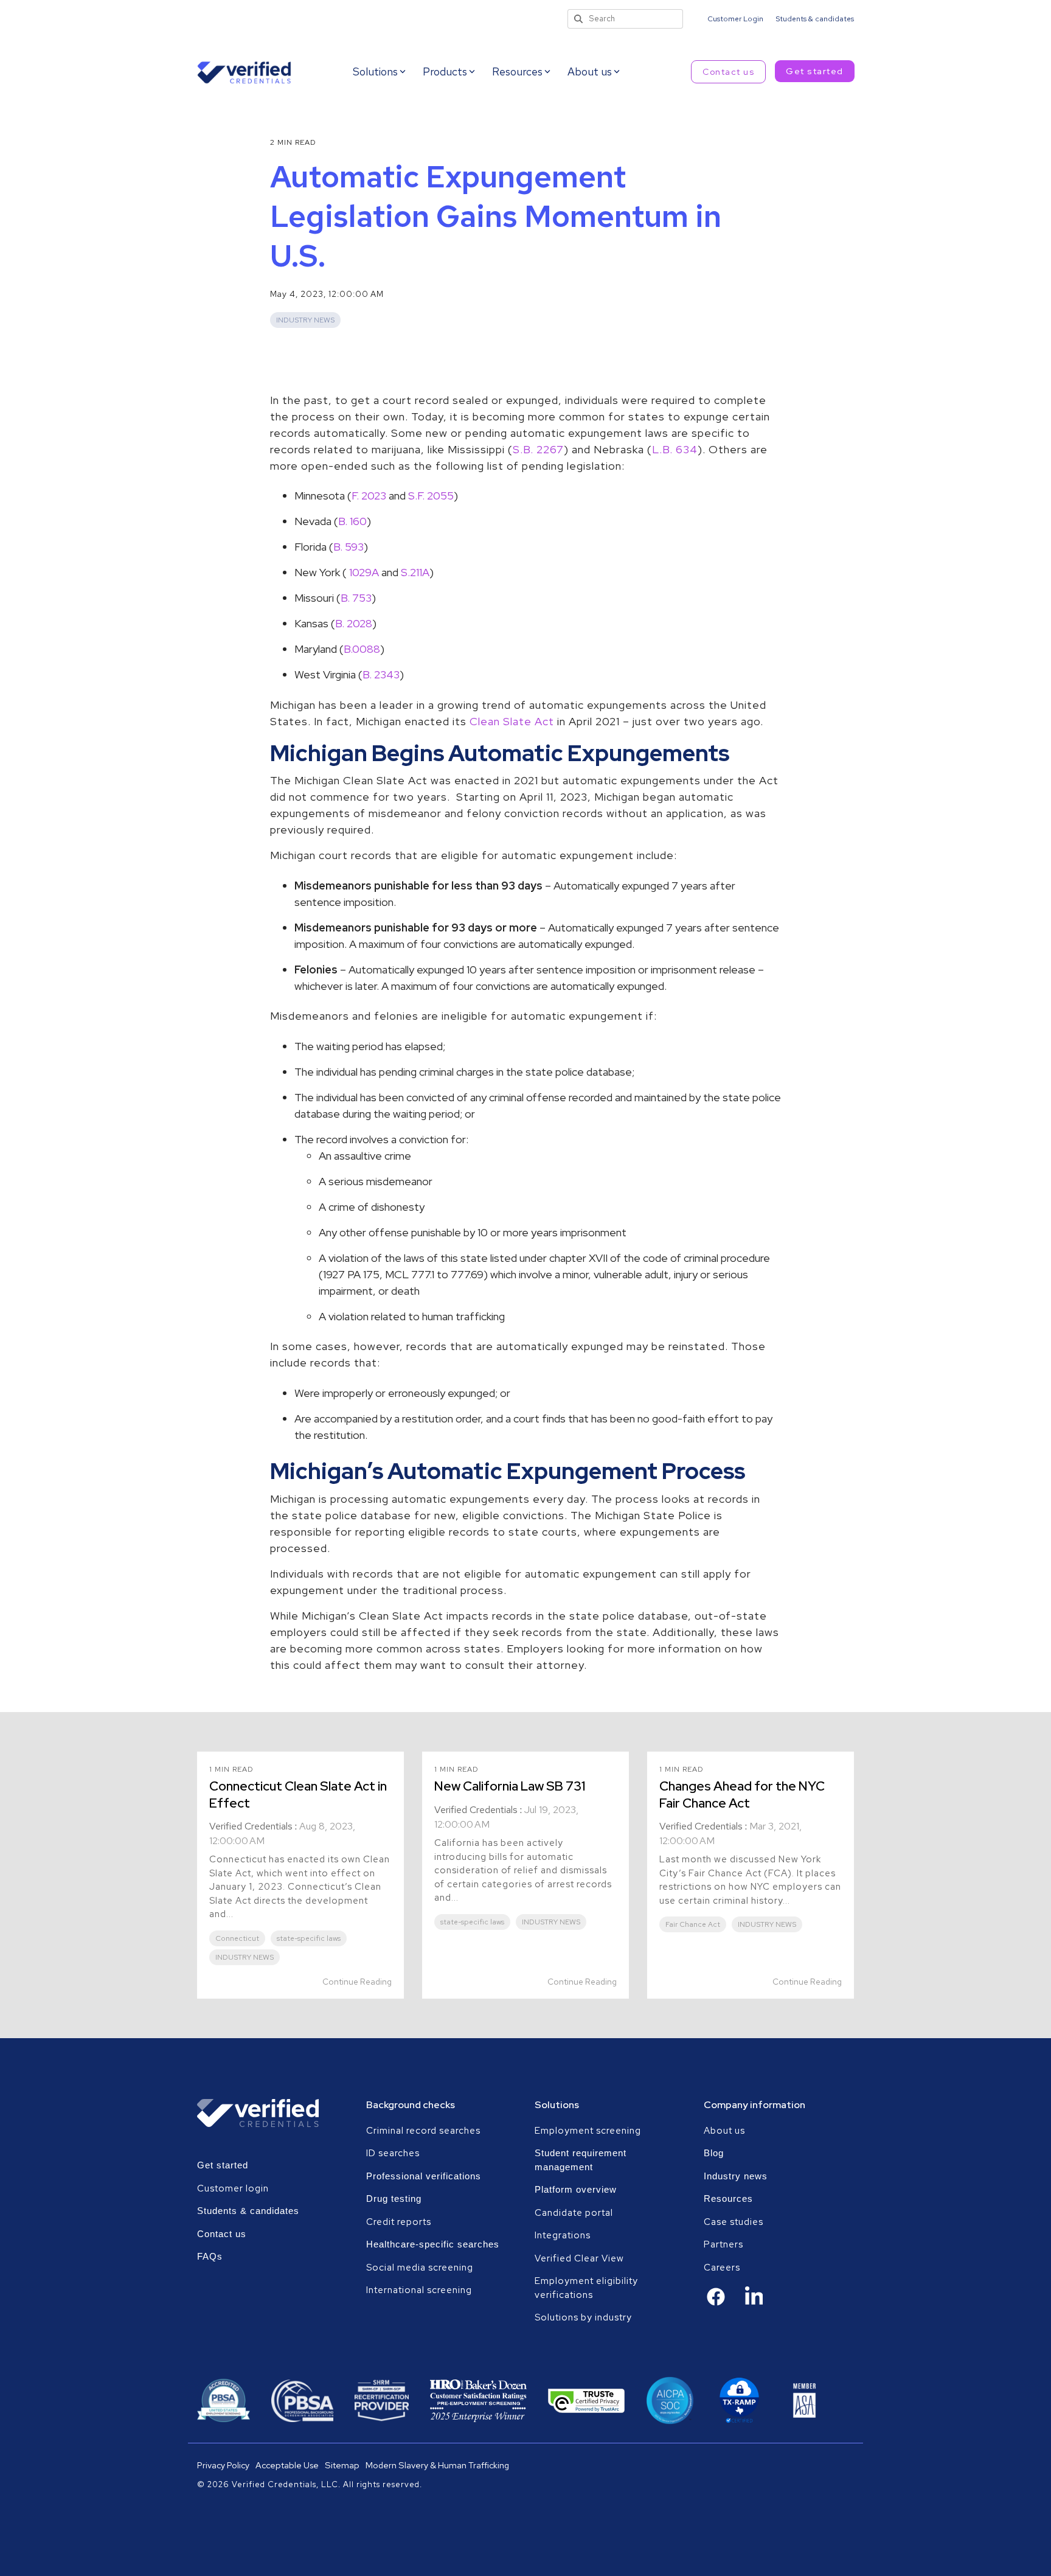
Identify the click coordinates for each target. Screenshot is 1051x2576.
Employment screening (589, 2131)
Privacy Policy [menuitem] (223, 2465)
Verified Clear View (579, 2258)
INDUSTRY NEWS (305, 320)
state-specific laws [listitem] (309, 1938)
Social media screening (420, 2268)
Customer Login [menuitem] (735, 19)
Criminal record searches (423, 2131)
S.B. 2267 (538, 449)
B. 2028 (354, 623)
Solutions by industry (583, 2317)
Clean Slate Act (512, 721)
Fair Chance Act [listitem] (693, 1924)
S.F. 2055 (431, 496)
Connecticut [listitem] (237, 1938)
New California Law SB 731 (510, 1786)
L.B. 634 (675, 449)
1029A (364, 572)
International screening (419, 2290)
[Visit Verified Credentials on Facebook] (716, 2303)
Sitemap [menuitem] (342, 2465)
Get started (815, 71)
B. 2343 (381, 674)
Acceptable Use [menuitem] (287, 2465)
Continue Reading (357, 1982)
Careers (722, 2268)
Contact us (728, 72)
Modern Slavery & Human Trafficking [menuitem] (437, 2465)
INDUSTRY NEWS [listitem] (245, 1957)
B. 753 (356, 598)
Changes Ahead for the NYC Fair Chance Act (742, 1794)
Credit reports (399, 2222)
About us (724, 2131)
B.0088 (362, 649)
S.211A (415, 572)
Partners (723, 2244)
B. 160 (352, 521)
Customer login (233, 2188)
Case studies (734, 2222)
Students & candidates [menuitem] (815, 19)
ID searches (393, 2153)
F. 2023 (370, 496)
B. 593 (349, 547)
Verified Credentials (251, 1826)
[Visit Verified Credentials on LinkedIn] (754, 2304)
